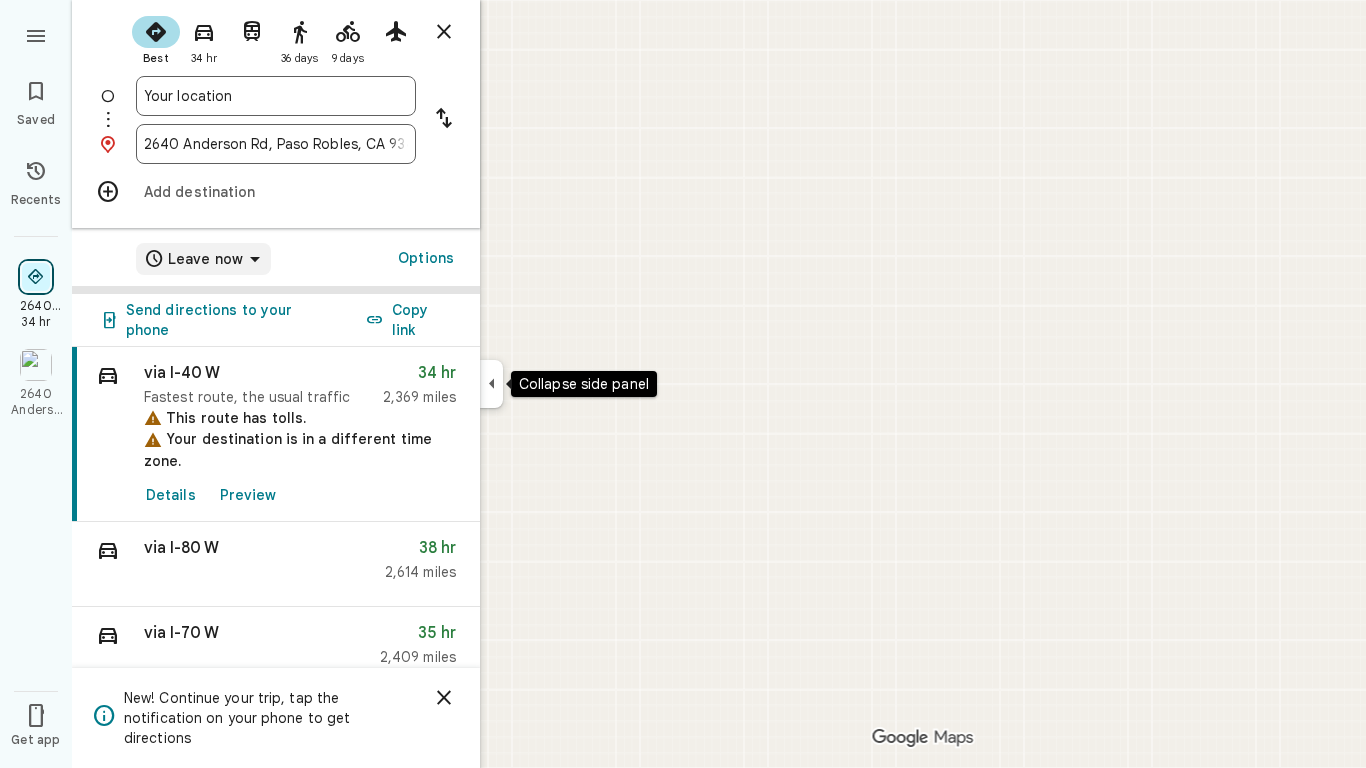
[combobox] (276, 96)
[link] (276, 434)
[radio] (156, 38)
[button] (276, 564)
